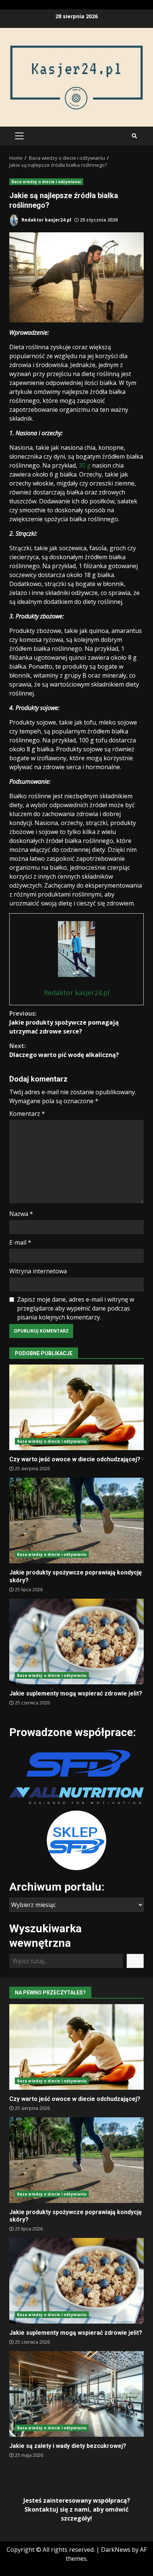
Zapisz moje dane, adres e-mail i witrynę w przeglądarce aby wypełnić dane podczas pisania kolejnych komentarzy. (76, 1308)
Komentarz (27, 1114)
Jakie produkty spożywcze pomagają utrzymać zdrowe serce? (64, 1022)
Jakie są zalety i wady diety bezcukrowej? (76, 2394)
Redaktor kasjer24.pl (46, 220)
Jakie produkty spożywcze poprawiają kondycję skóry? (76, 1521)
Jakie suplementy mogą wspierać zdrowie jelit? (76, 1642)
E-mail (20, 1242)
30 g (85, 465)
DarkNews (116, 2550)
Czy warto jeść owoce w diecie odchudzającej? (76, 1407)
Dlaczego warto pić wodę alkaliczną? (64, 1050)
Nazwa (21, 1214)
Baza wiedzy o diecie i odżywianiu (46, 182)
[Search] (134, 136)
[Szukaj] (135, 1961)
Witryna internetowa (38, 1271)
